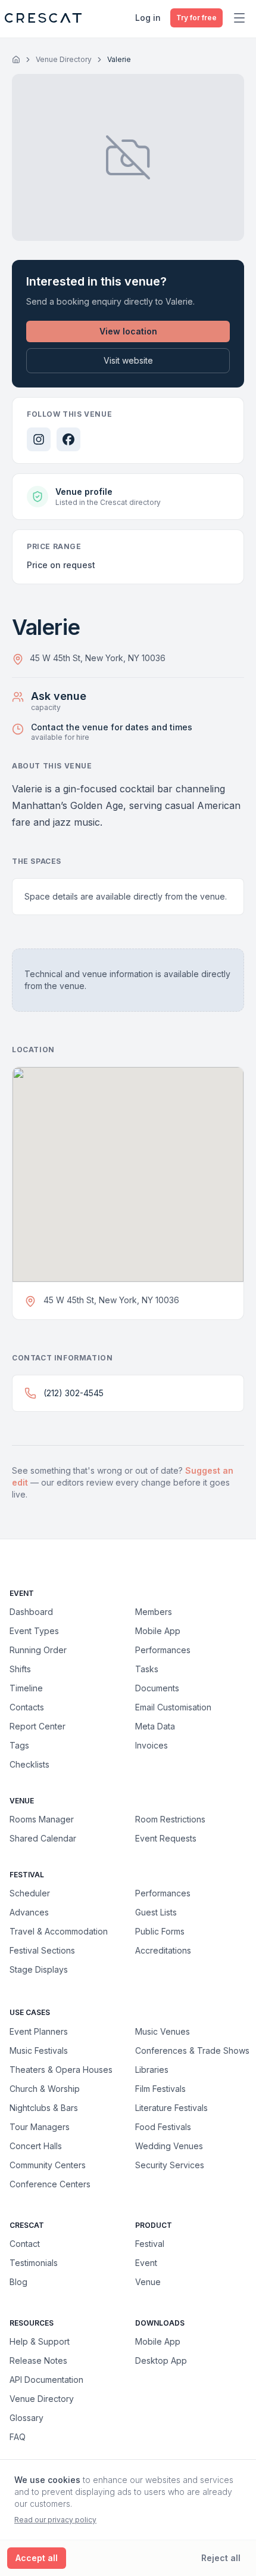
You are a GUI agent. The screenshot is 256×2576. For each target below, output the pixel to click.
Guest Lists (156, 1912)
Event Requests (166, 1838)
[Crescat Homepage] (43, 18)
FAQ (18, 2437)
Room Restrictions (170, 1819)
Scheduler (30, 1893)
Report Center (38, 1726)
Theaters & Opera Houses (61, 2069)
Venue (148, 2282)
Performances (163, 1650)
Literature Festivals (171, 2107)
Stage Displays (39, 1969)
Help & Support (40, 2341)
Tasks (147, 1669)
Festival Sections (42, 1950)
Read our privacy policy (55, 2520)
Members (154, 1612)
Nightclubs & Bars (44, 2107)
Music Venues (163, 2031)
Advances (29, 1912)
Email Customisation (173, 1707)
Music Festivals (39, 2050)
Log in (148, 18)
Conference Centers (50, 2184)
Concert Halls (36, 2146)
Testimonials (34, 2263)
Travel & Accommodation (59, 1931)
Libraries (152, 2069)
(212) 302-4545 (74, 1393)
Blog (18, 2282)
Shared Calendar (43, 1838)
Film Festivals (160, 2088)
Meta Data (155, 1726)
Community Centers (48, 2165)
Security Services (170, 2165)
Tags (19, 1745)
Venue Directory (64, 59)
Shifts (20, 1669)
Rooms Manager (42, 1819)
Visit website (128, 360)
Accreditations (163, 1950)
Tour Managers (40, 2126)
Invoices (152, 1745)
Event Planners (39, 2031)
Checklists (29, 1764)
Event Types (34, 1631)
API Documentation (46, 2380)
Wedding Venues (169, 2146)
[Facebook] (68, 439)
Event (146, 2263)
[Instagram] (39, 439)
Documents (157, 1688)
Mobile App (158, 1631)
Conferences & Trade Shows (192, 2050)
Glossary (26, 2418)
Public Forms (160, 1931)
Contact (25, 2244)
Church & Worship (45, 2088)
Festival (150, 2244)
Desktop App (161, 2360)
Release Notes (38, 2360)
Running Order (38, 1650)
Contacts (27, 1707)
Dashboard (31, 1612)
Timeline (26, 1688)
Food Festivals (163, 2126)
